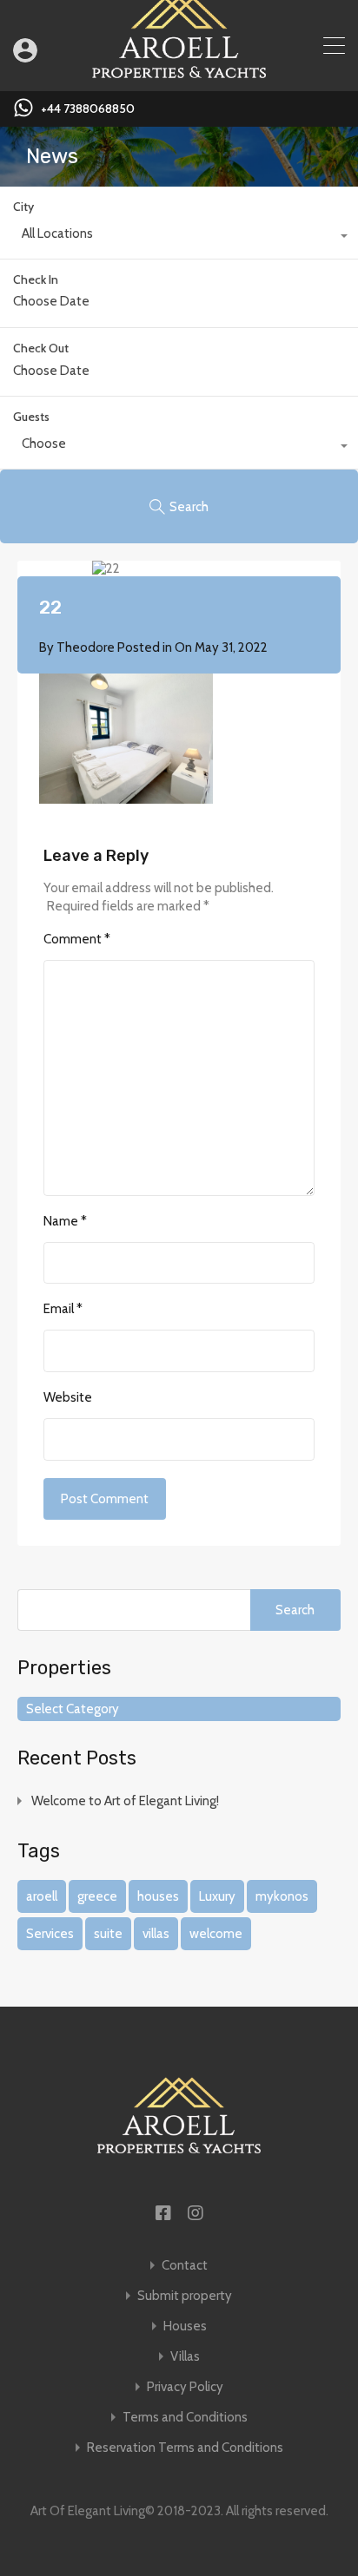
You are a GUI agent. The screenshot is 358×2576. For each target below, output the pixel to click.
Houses (185, 2326)
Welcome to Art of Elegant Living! (125, 1801)
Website (68, 1397)
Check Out (41, 348)
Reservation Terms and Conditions (185, 2448)
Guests (31, 417)
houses (158, 1896)
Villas (185, 2357)
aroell (42, 1896)
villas (156, 1934)
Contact (185, 2266)
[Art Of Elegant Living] (179, 70)
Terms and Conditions (185, 2418)
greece (97, 1896)
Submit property (185, 2296)
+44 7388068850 (88, 109)
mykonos (282, 1896)
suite (108, 1934)
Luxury (217, 1896)
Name (65, 1221)
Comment (77, 939)
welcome (216, 1934)
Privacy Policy (185, 2387)
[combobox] (179, 238)
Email (63, 1309)
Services (50, 1934)
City (23, 207)
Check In (36, 280)
